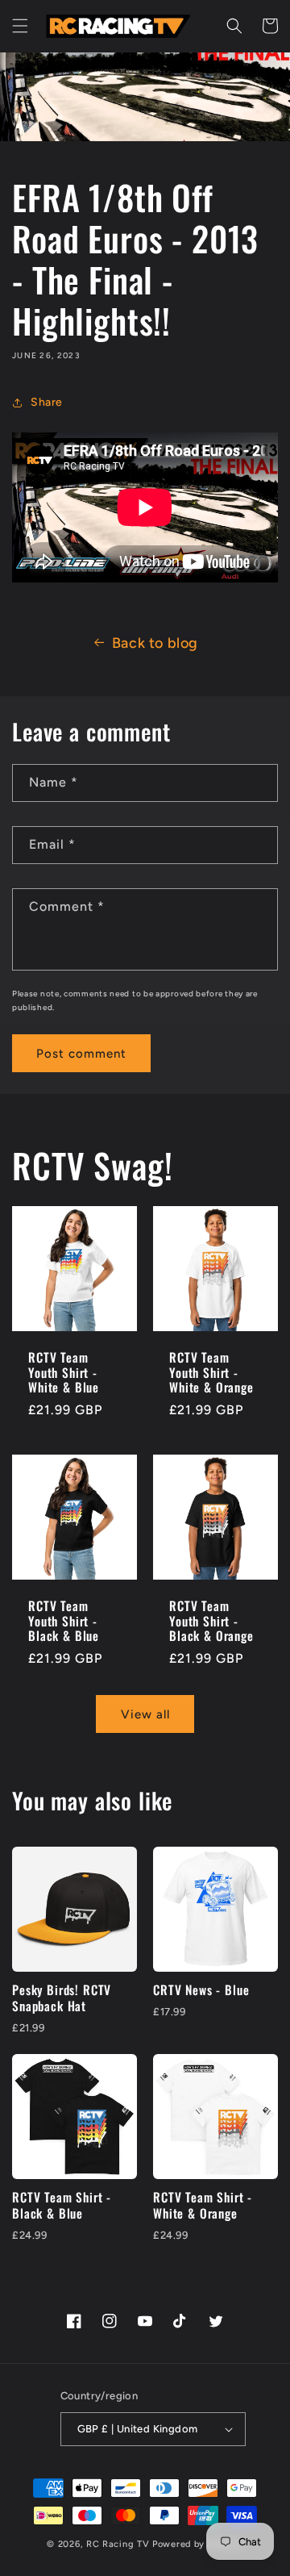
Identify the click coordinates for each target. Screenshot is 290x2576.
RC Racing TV (119, 2544)
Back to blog (155, 643)
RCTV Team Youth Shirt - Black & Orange (211, 1621)
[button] (20, 26)
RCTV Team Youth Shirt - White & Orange (211, 1372)
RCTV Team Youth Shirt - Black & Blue (64, 1621)
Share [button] (47, 402)
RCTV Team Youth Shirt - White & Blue (64, 1372)
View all (145, 1714)
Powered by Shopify (198, 2544)
